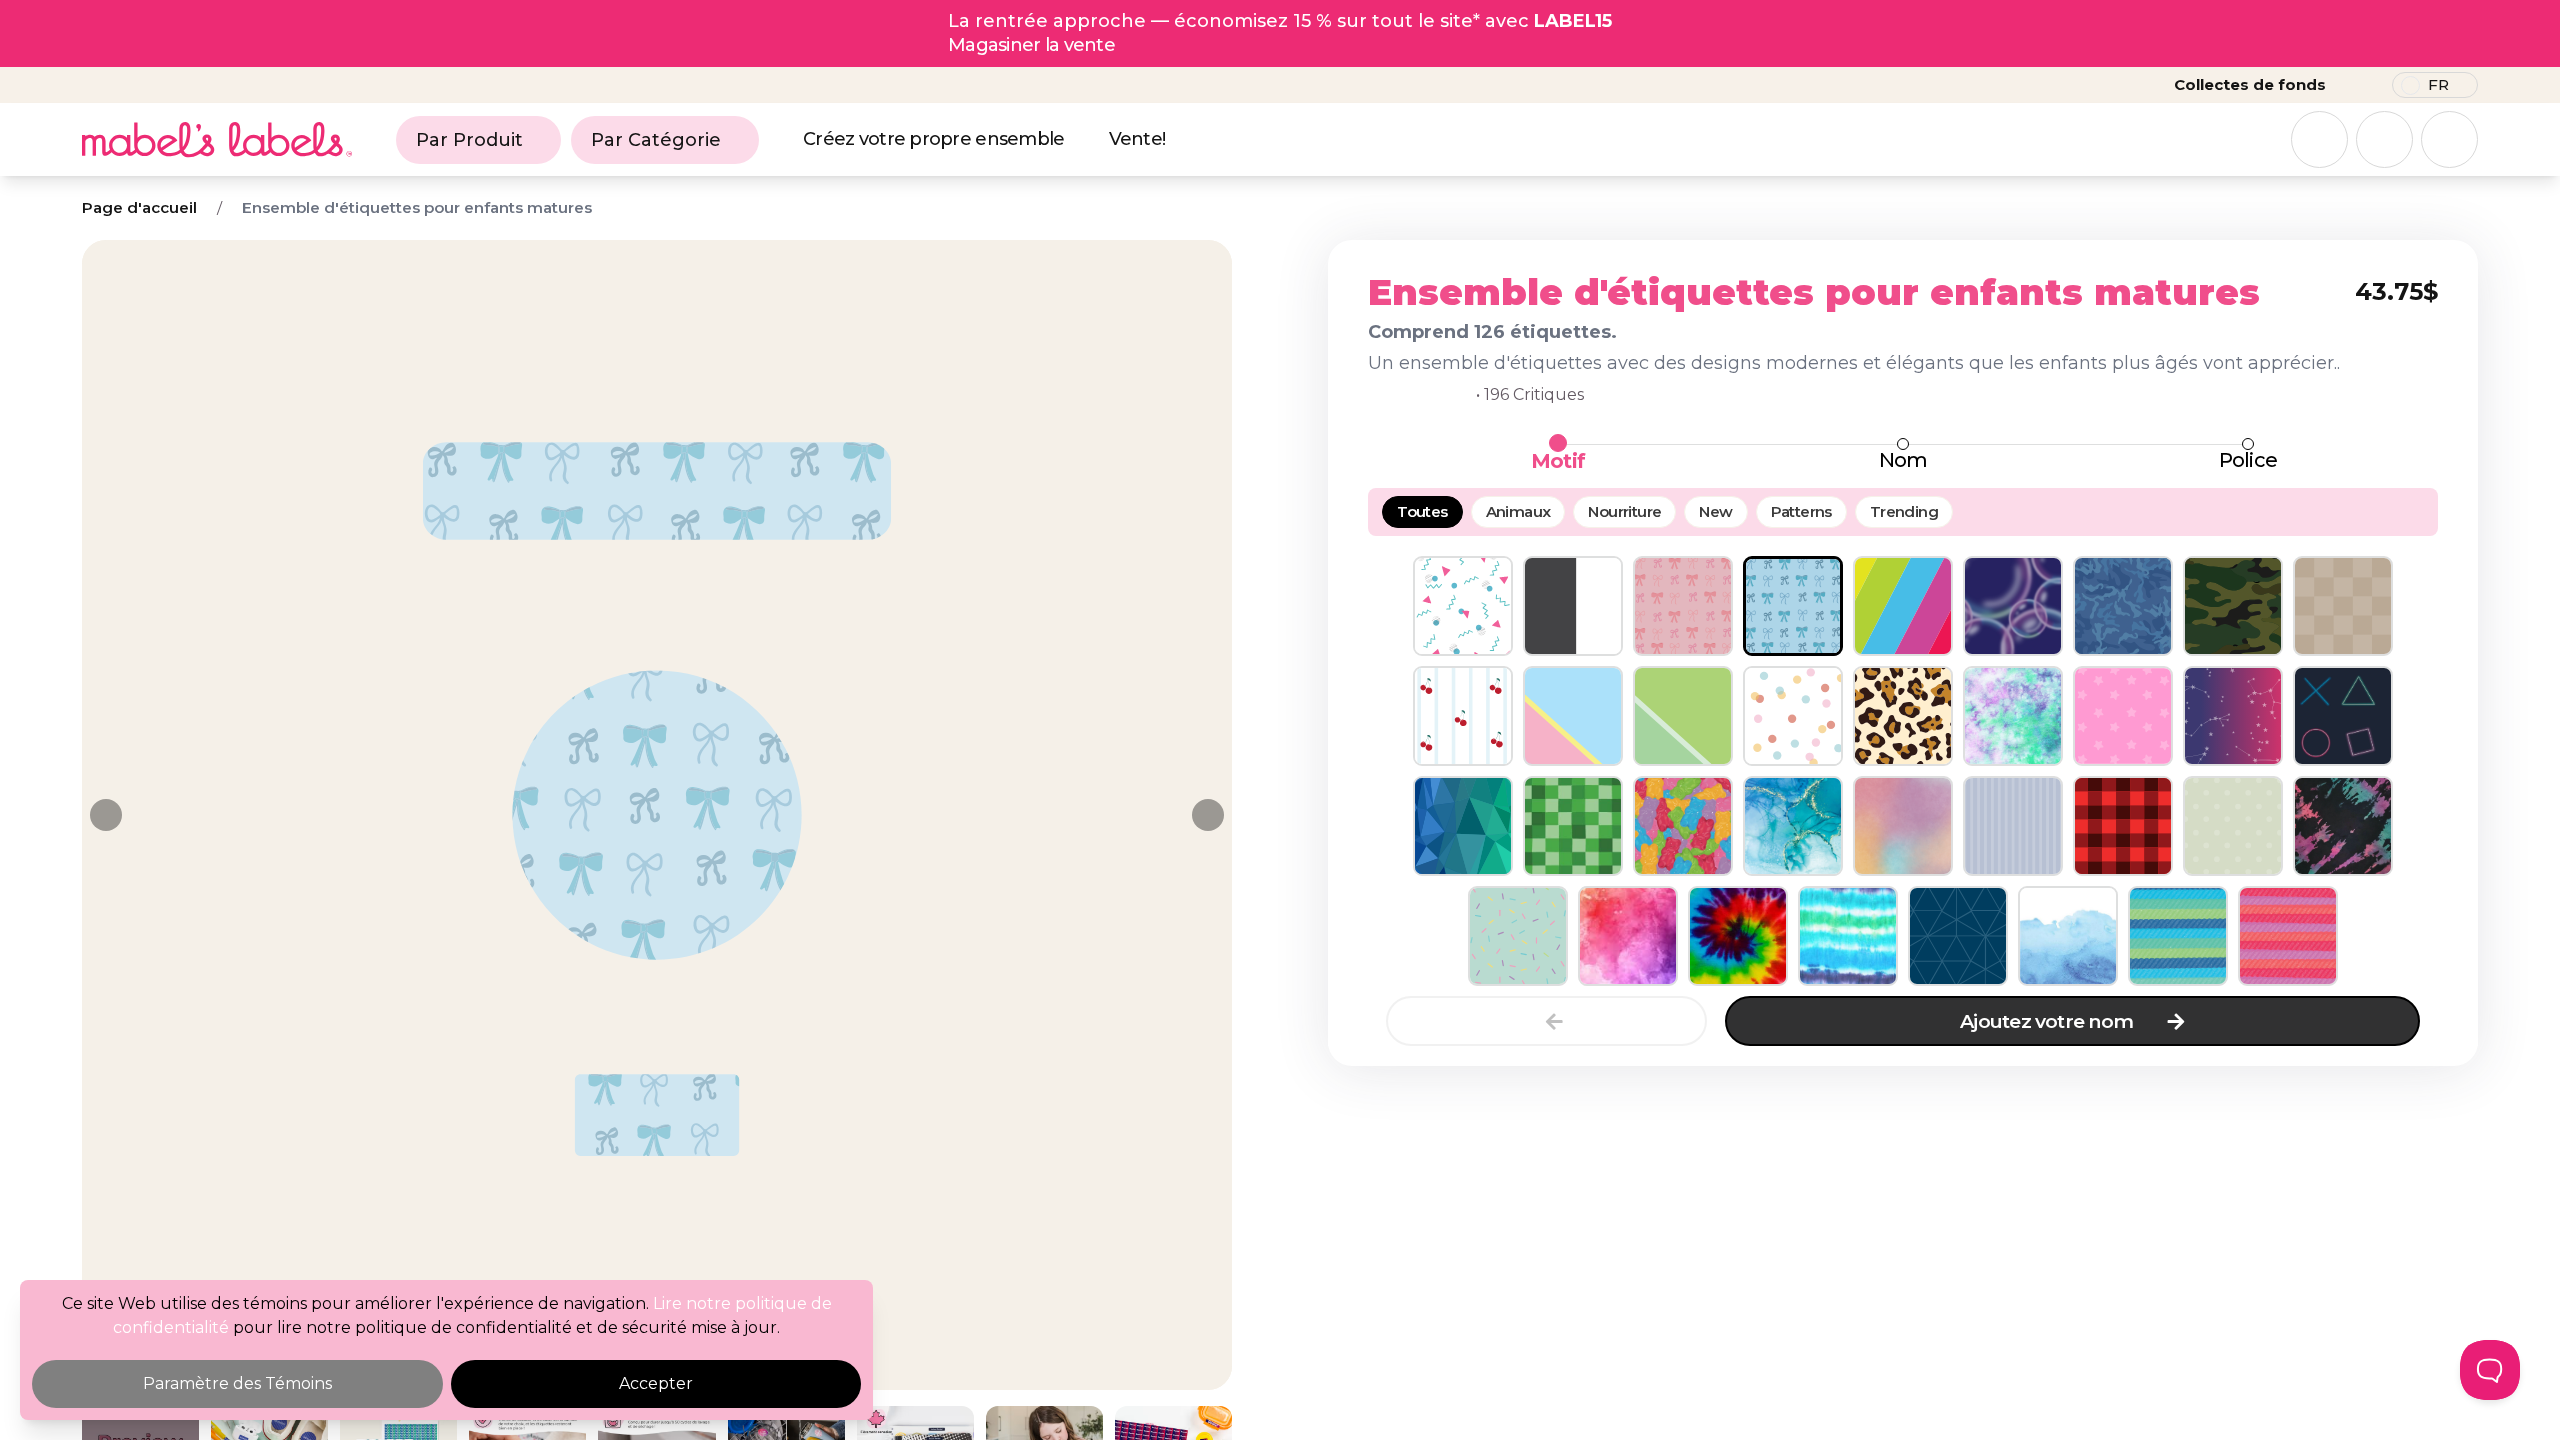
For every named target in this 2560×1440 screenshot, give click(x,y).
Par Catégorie (656, 140)
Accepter (656, 1383)
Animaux (1518, 511)
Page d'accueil (139, 207)
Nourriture (1624, 511)
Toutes (1422, 511)
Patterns (1801, 511)
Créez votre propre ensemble (934, 139)
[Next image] (1208, 815)
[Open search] (2319, 139)
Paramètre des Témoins (237, 1383)
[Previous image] (106, 815)
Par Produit (469, 140)
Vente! (1137, 139)
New (1715, 511)
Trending (1904, 511)
